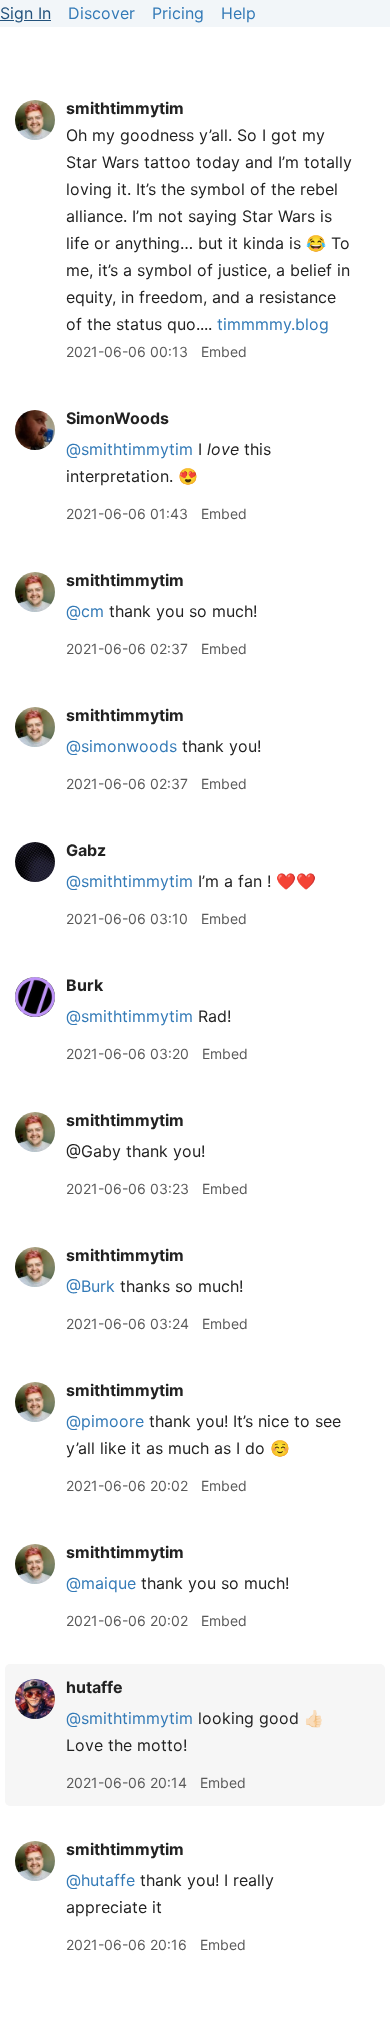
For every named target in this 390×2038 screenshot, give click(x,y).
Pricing (178, 13)
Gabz (86, 850)
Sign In (25, 13)
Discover (101, 13)
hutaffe (94, 1687)
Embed (224, 351)
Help (238, 13)
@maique (101, 1583)
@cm (85, 611)
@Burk (90, 1286)
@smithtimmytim (129, 449)
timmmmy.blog (273, 324)
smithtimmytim (125, 108)
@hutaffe (100, 1880)
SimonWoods (117, 418)
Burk (84, 985)
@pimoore (105, 1421)
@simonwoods (121, 746)
